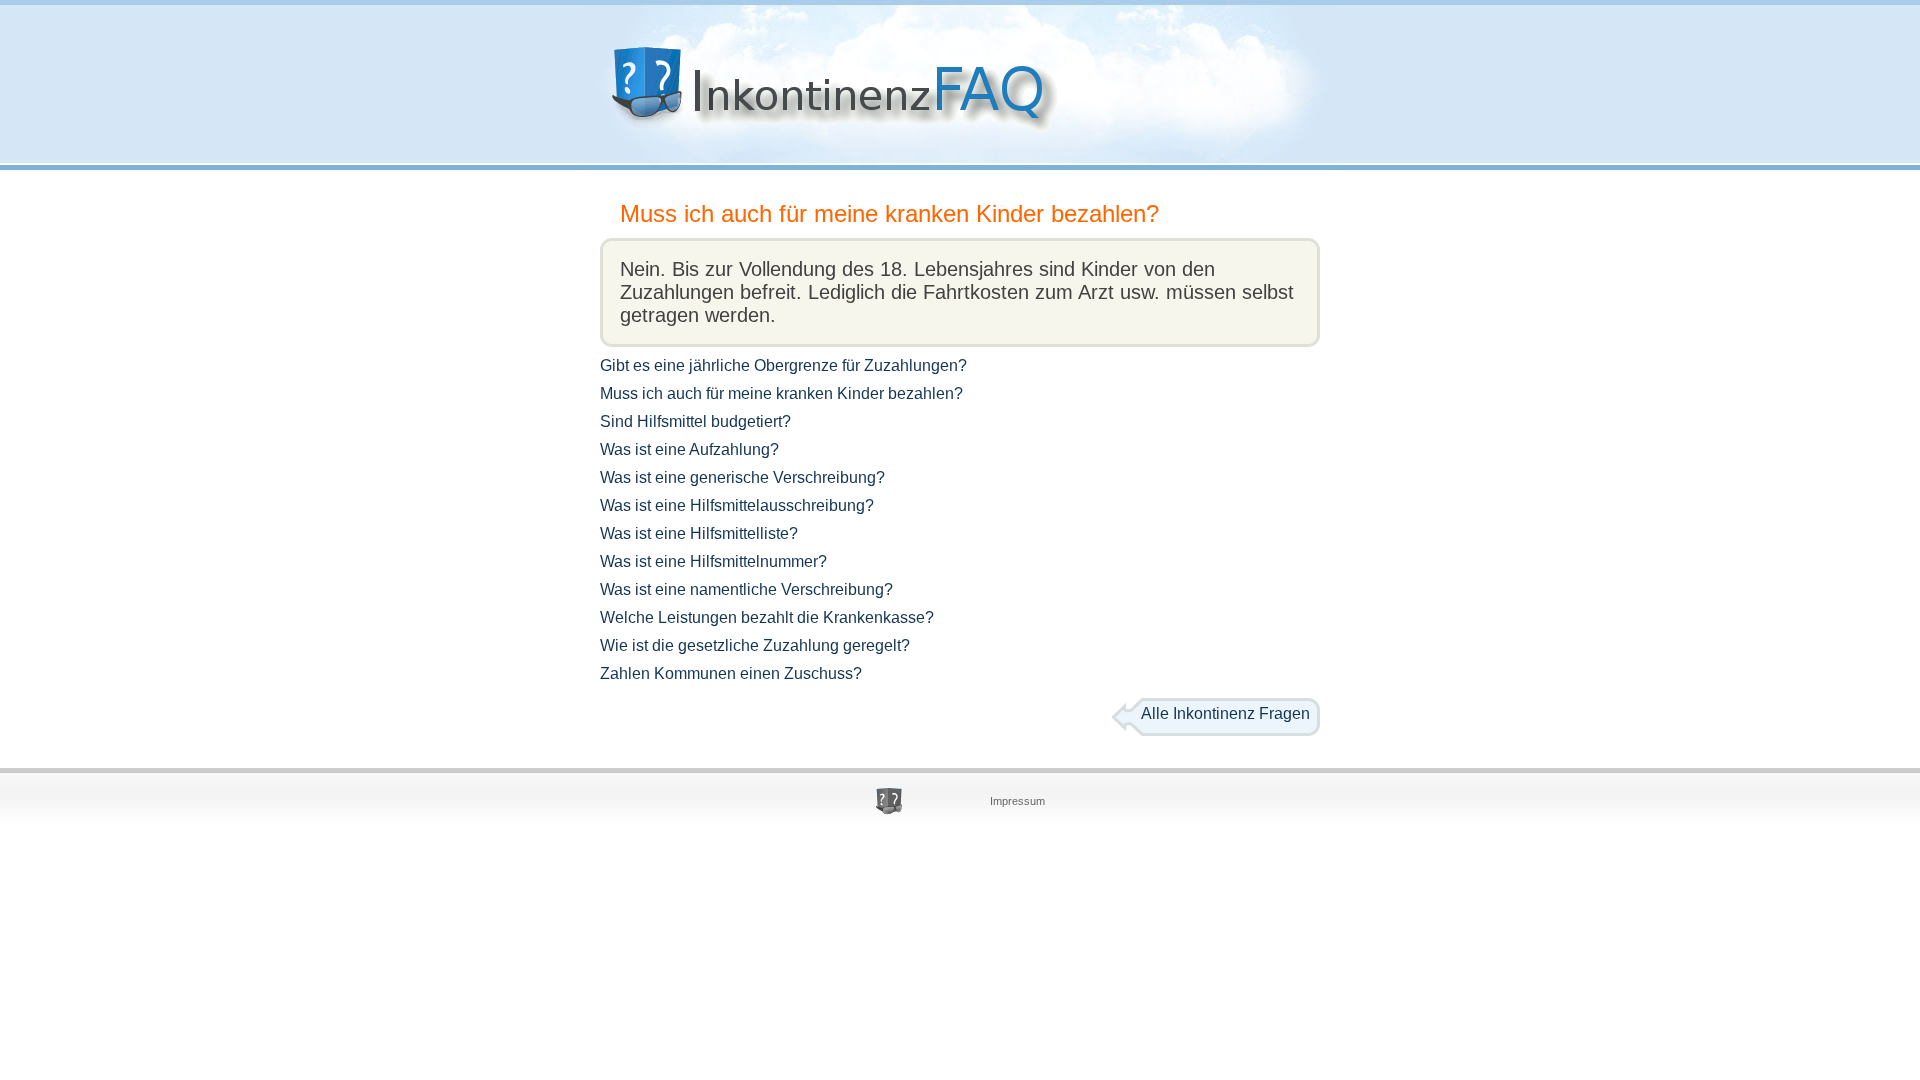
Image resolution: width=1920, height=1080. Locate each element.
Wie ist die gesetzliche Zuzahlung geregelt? (755, 645)
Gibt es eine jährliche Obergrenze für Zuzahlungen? (783, 365)
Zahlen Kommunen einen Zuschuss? (731, 673)
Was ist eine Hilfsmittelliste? (699, 533)
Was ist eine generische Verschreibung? (742, 477)
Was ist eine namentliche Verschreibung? (746, 589)
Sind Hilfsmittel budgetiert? (695, 421)
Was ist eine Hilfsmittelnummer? (713, 561)
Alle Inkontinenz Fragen (1225, 713)
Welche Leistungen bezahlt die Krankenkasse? (767, 617)
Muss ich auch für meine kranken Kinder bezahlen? (889, 213)
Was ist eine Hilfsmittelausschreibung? (737, 505)
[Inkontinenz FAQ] (822, 139)
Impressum (1017, 801)
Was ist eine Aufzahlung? (689, 449)
